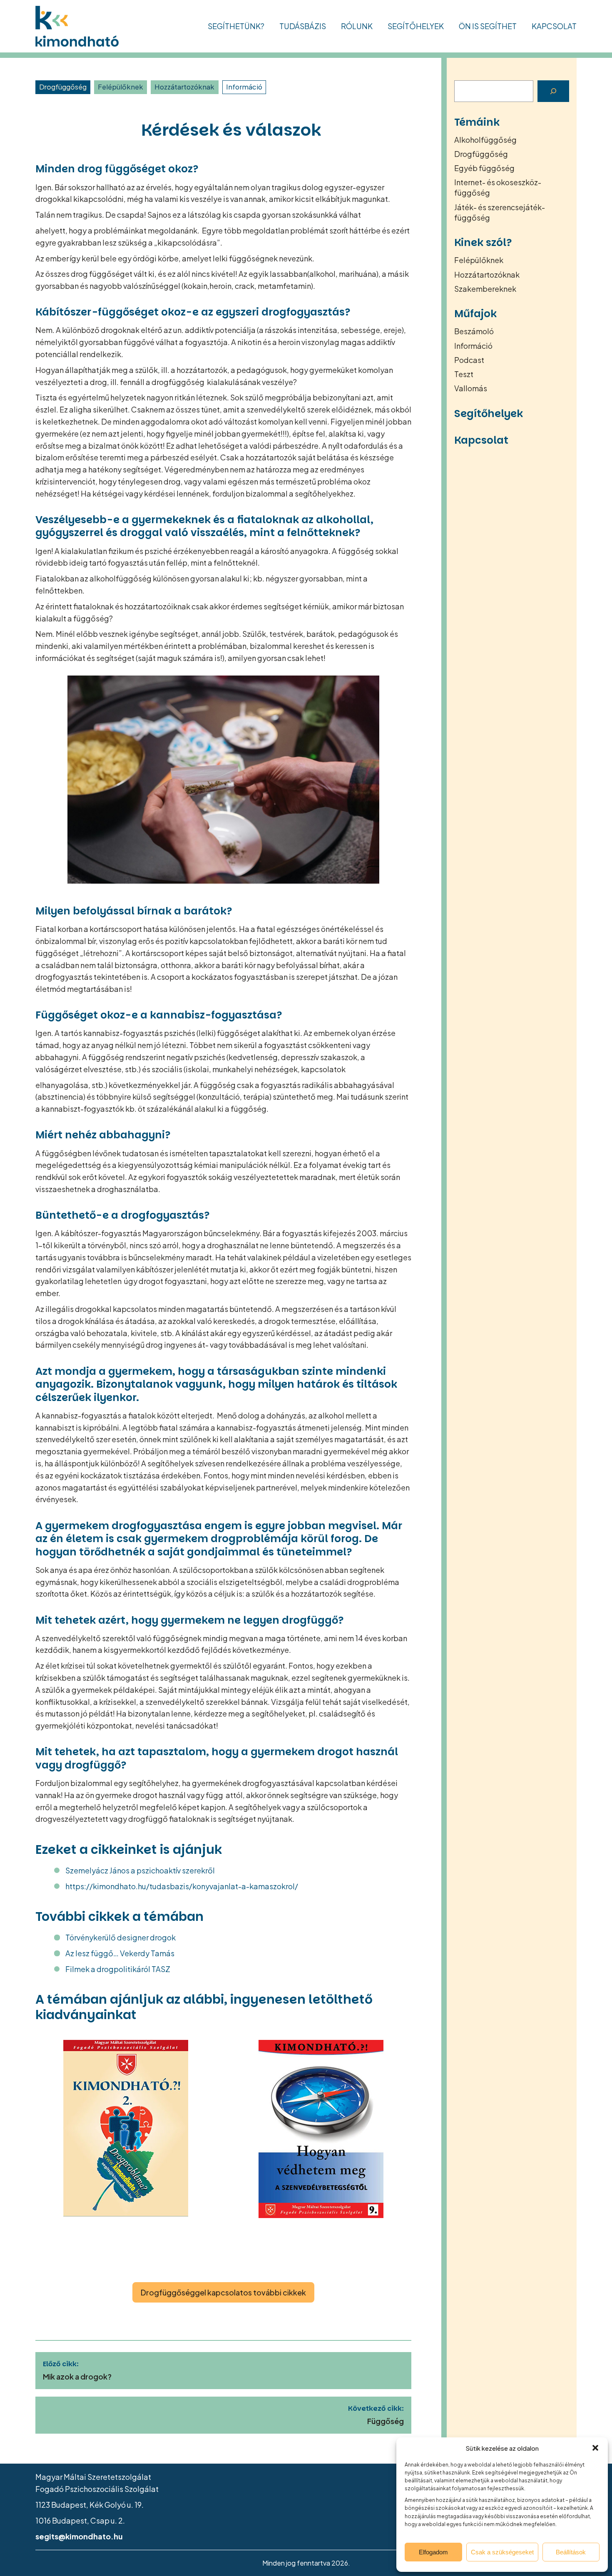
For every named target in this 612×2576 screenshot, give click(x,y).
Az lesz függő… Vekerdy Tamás (120, 1953)
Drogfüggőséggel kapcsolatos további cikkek (223, 2292)
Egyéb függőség (484, 168)
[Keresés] (553, 91)
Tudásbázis (303, 26)
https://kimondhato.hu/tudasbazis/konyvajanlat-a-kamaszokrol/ (182, 1886)
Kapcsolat (554, 26)
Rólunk (357, 26)
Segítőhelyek (416, 26)
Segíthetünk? (236, 26)
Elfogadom (433, 2552)
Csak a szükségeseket (502, 2552)
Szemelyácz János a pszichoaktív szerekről (140, 1870)
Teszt (464, 374)
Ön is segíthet (488, 26)
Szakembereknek (485, 289)
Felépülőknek (121, 87)
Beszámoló (474, 331)
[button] (595, 2448)
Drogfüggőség (63, 87)
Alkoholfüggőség (485, 140)
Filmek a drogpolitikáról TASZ (118, 1969)
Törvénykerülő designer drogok (121, 1937)
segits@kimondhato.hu (79, 2536)
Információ (244, 87)
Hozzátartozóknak (184, 87)
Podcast (469, 360)
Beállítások (571, 2552)
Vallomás (471, 388)
